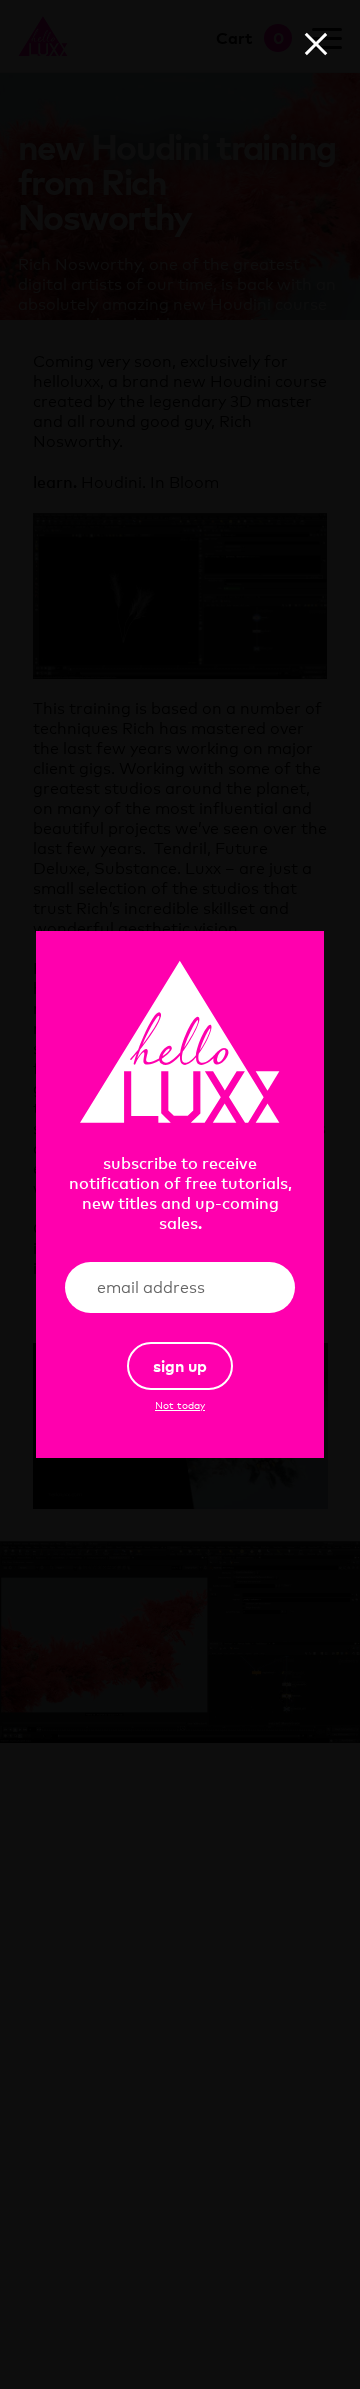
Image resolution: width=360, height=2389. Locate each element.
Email (248, 1288)
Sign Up (180, 1366)
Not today (180, 1405)
